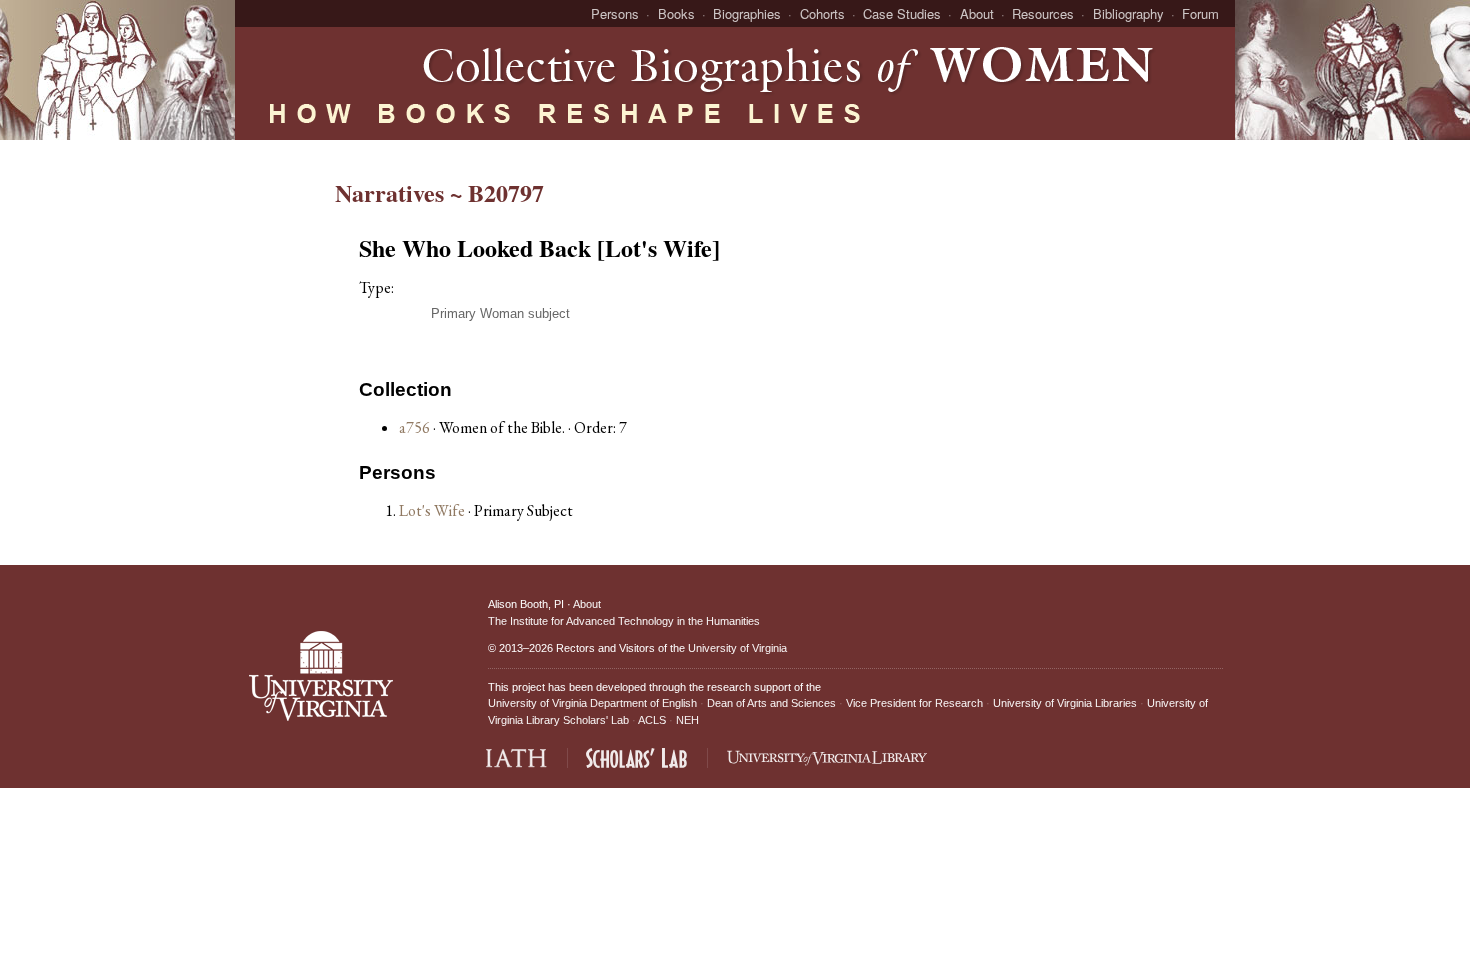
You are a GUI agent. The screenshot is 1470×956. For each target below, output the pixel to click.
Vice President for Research (914, 703)
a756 (414, 427)
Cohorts (822, 13)
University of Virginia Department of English (592, 703)
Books (676, 13)
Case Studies (902, 13)
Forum (1200, 13)
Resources (1043, 13)
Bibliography (1128, 13)
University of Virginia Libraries (1065, 703)
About (977, 13)
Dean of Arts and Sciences (771, 703)
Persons (615, 13)
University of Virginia (737, 648)
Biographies (747, 13)
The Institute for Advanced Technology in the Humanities (624, 621)
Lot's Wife (433, 510)
